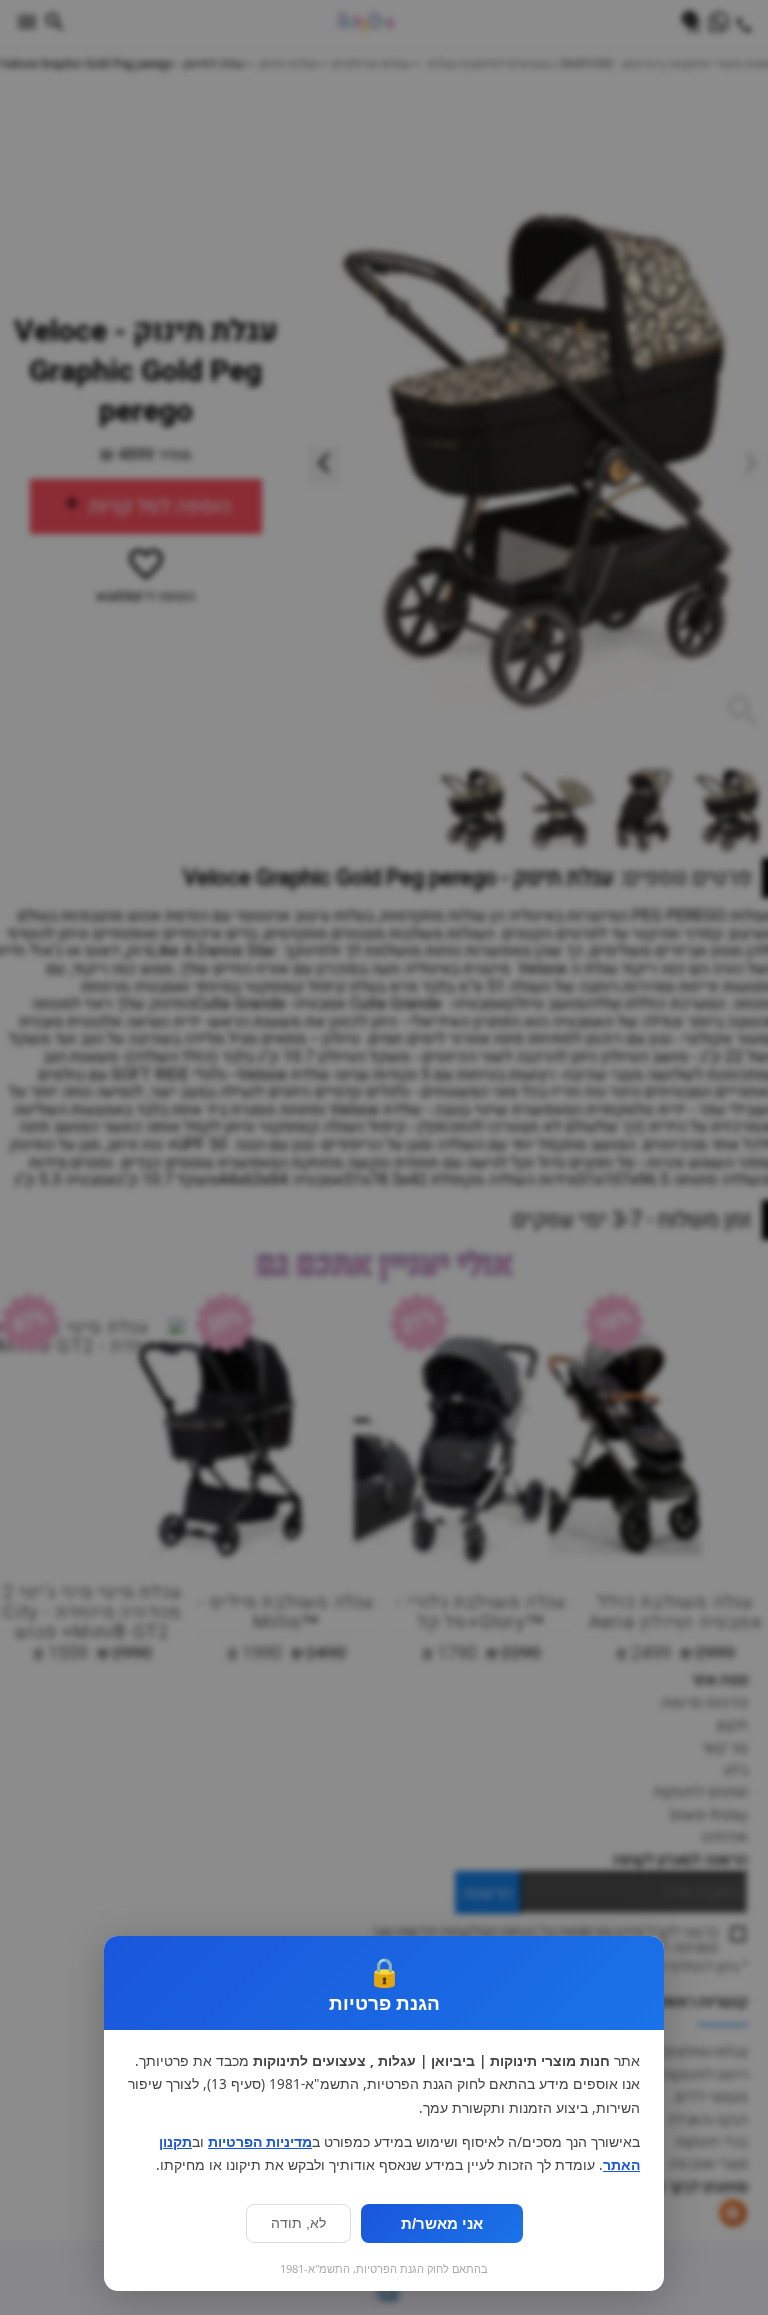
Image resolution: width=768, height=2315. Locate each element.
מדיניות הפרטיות (260, 2142)
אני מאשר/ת (442, 2223)
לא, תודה (298, 2223)
